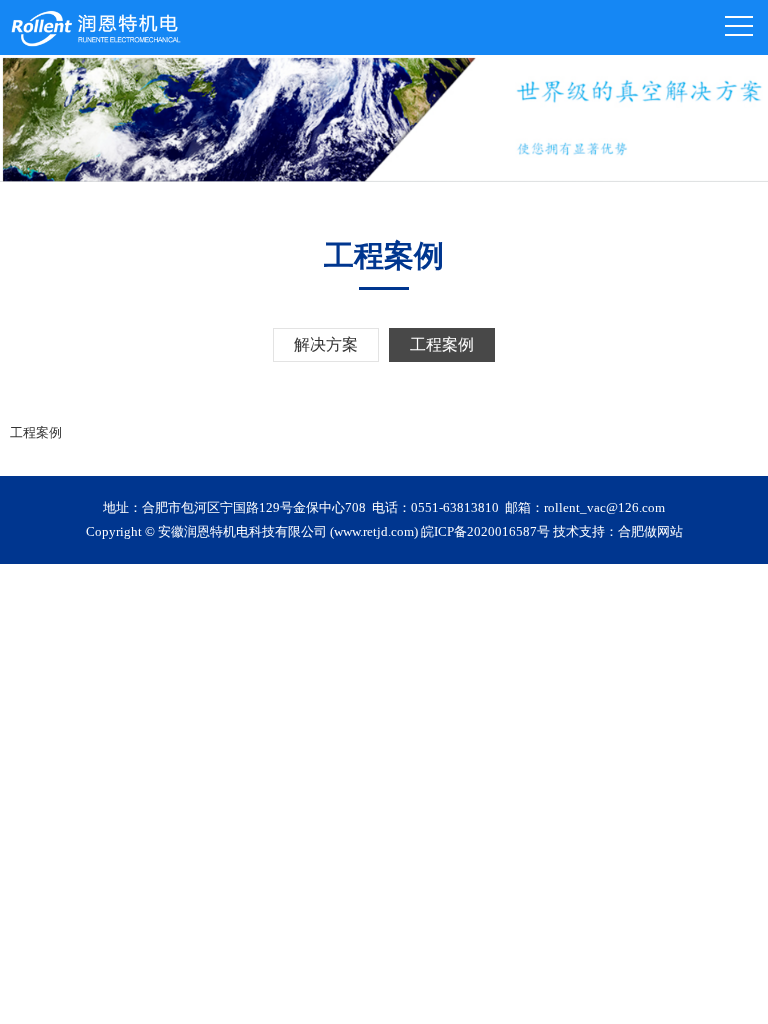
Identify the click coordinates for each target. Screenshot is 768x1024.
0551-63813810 (455, 507)
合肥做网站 (650, 531)
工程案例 (442, 344)
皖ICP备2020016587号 (485, 531)
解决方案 (326, 344)
